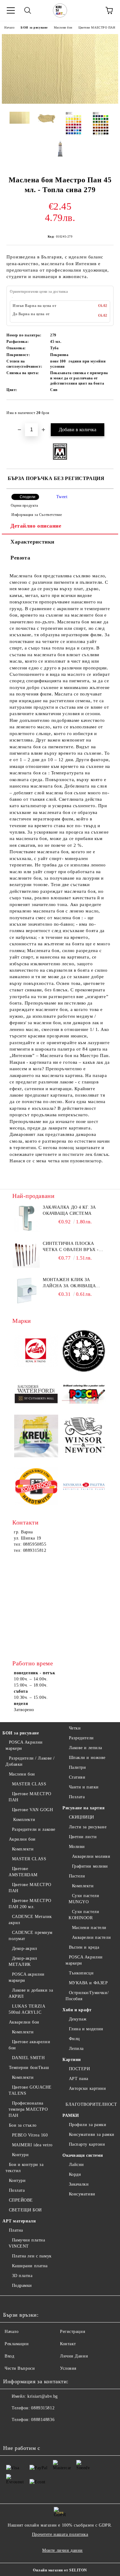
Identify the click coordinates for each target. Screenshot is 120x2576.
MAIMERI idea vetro (32, 2145)
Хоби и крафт (77, 2010)
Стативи (77, 1777)
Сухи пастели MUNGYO (84, 1899)
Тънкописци (81, 1973)
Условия (68, 2368)
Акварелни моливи (91, 1856)
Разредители (81, 1738)
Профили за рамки (88, 2125)
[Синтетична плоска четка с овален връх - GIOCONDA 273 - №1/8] (26, 1254)
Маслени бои (63, 27)
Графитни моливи (90, 1866)
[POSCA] (84, 1394)
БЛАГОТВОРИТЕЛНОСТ (91, 2104)
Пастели (77, 1876)
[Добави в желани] (105, 410)
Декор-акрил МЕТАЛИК (23, 1961)
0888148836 (43, 2420)
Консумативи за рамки (92, 2134)
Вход (9, 2356)
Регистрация (72, 2332)
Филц (74, 2039)
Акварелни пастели (91, 1937)
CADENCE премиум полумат (31, 1936)
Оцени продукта (24, 506)
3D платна (22, 2276)
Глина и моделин (86, 2029)
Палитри (77, 1767)
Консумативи (82, 2194)
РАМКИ (71, 2115)
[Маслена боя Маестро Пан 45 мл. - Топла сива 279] (60, 102)
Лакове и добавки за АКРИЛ (31, 1993)
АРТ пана (79, 2079)
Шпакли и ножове (87, 1758)
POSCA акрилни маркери (27, 1977)
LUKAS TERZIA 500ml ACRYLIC (27, 2009)
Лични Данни (74, 2356)
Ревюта (20, 558)
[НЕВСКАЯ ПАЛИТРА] (84, 1487)
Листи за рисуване (88, 1827)
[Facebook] (11, 2432)
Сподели (28, 497)
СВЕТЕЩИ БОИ (25, 2210)
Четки (75, 1728)
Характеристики (32, 542)
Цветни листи (83, 1837)
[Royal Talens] (36, 1352)
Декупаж (78, 2019)
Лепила (76, 2049)
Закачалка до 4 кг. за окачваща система (69, 1210)
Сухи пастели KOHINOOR (84, 1915)
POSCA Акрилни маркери (24, 1745)
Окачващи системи (83, 2155)
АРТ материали (19, 2221)
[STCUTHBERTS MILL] (36, 1394)
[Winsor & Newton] (84, 1437)
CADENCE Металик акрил (30, 1920)
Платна (16, 2230)
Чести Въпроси (20, 2368)
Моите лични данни (62, 2550)
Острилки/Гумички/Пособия (87, 1996)
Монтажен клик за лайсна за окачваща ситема (69, 1283)
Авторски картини (88, 2088)
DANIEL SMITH (28, 2058)
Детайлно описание (36, 526)
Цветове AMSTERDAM (23, 1872)
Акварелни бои (24, 2022)
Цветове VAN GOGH (33, 1810)
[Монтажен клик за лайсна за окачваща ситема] (26, 1291)
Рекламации (17, 2344)
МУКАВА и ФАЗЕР (88, 1983)
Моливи (77, 1847)
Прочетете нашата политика (60, 2534)
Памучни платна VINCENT (27, 2243)
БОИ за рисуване (34, 27)
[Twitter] (25, 2432)
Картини (72, 2060)
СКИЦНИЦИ (82, 1817)
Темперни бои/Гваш (29, 2068)
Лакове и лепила (86, 1748)
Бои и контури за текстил (25, 2168)
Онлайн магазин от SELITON (60, 2570)
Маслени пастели (89, 1928)
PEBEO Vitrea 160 (30, 2135)
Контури (20, 2155)
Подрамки (22, 2285)
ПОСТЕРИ (79, 2069)
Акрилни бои (22, 1839)
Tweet (62, 497)
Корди (75, 2174)
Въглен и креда (84, 1947)
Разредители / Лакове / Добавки (30, 1761)
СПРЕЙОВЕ (21, 2200)
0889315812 (43, 2408)
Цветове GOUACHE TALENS (30, 2090)
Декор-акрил (25, 1948)
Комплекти (24, 1820)
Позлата (17, 2190)
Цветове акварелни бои (29, 2045)
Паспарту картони (87, 2144)
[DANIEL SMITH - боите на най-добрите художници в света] (84, 1352)
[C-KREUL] (36, 1437)
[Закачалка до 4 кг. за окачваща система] (26, 1218)
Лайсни (76, 2165)
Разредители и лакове (34, 1829)
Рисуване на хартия (84, 1808)
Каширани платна (30, 2266)
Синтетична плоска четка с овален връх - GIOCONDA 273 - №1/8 (71, 1247)
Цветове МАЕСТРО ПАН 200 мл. (30, 1904)
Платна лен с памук (32, 2256)
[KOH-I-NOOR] (36, 1487)
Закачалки (79, 2184)
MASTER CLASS (29, 1784)
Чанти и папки (84, 1787)
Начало (9, 27)
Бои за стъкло (23, 2125)
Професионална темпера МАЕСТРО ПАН (28, 2109)
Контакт (68, 2344)
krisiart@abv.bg (42, 2396)
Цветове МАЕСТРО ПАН (97, 27)
